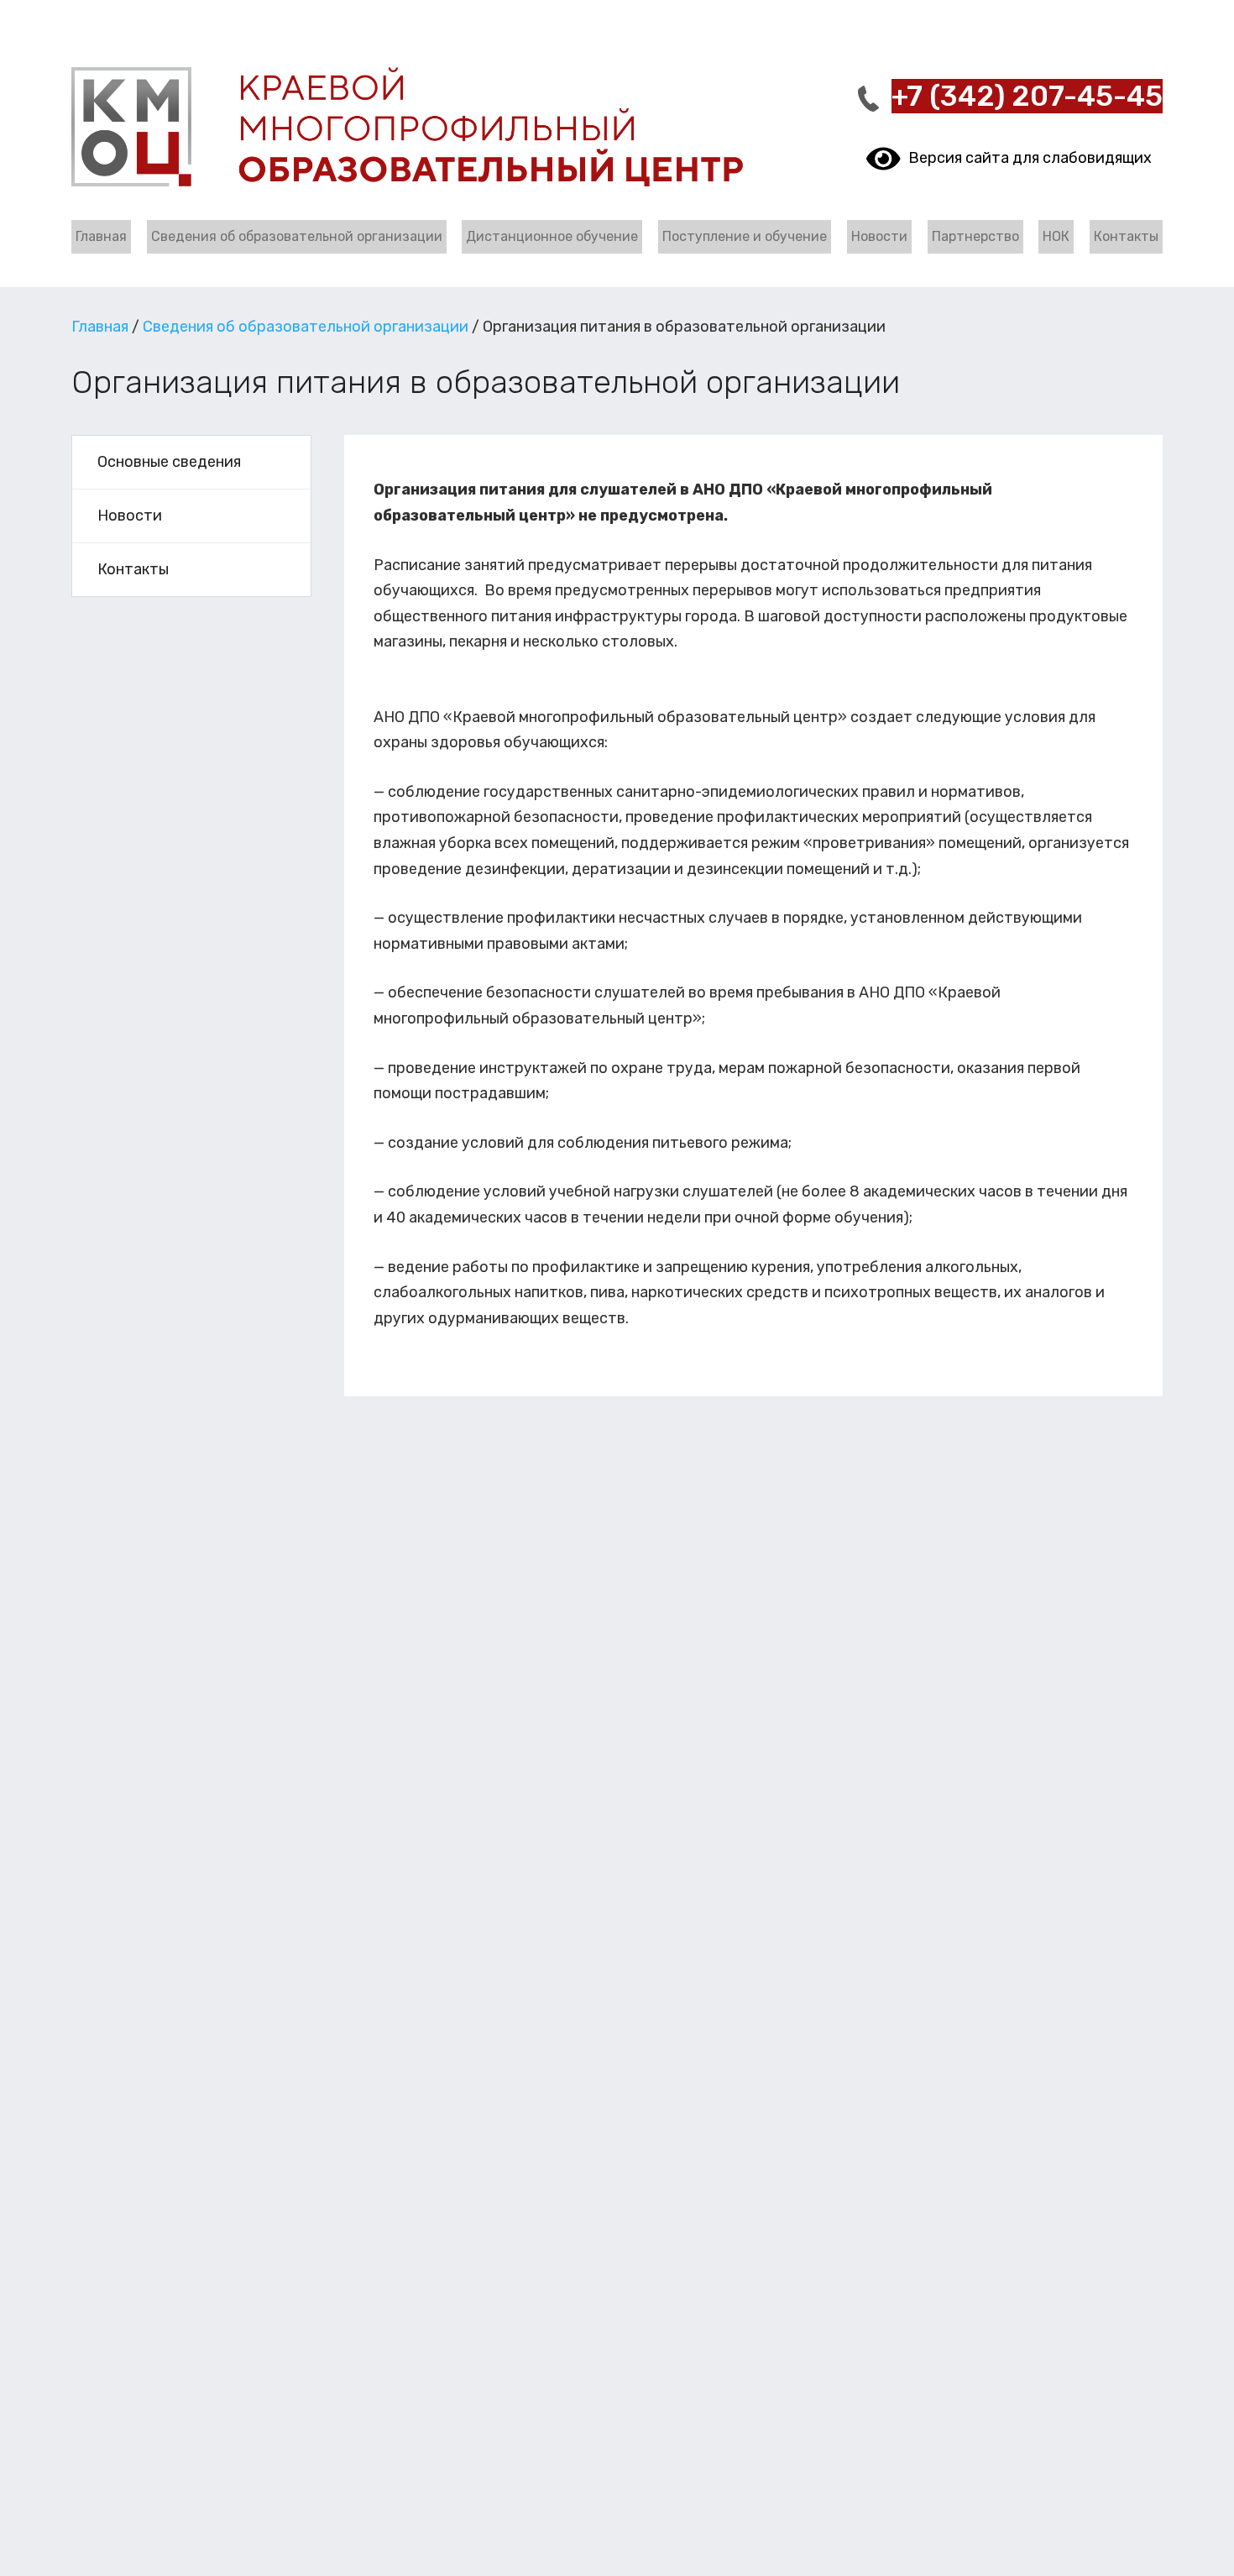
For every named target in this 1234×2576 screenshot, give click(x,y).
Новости (879, 236)
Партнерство (975, 236)
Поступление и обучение (745, 236)
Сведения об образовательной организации (297, 236)
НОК (1056, 236)
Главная (101, 236)
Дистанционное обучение (552, 236)
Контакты (1126, 236)
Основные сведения (169, 462)
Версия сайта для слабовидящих (1026, 158)
